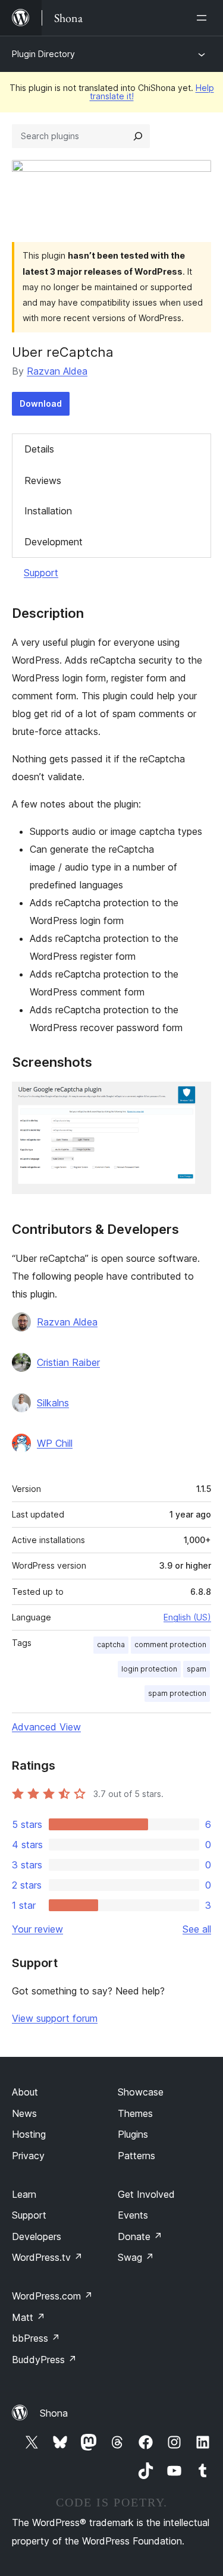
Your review (37, 1929)
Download (41, 403)
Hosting (29, 2134)
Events (133, 2215)
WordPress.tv (47, 2257)
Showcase (141, 2092)
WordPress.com (52, 2296)
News (24, 2113)
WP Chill (55, 1443)
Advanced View (46, 1727)
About (25, 2092)
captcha (111, 1644)
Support (41, 573)
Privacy (28, 2156)
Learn (24, 2194)
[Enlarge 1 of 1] (195, 1098)
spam (197, 1669)
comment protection (170, 1644)
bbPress (36, 2338)
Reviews (43, 480)
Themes (135, 2113)
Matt (29, 2317)
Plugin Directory (43, 54)
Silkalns (53, 1403)
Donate (140, 2236)
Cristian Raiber (68, 1362)
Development (54, 542)
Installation (48, 511)
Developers (37, 2236)
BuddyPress (44, 2360)
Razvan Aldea (57, 371)
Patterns (136, 2156)
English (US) (187, 1617)
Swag (136, 2257)
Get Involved (146, 2194)
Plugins (133, 2134)
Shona (54, 2413)
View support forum (55, 2018)
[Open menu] (204, 18)
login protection (149, 1669)
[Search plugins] (138, 136)
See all (197, 1929)
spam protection (177, 1693)
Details (39, 449)
